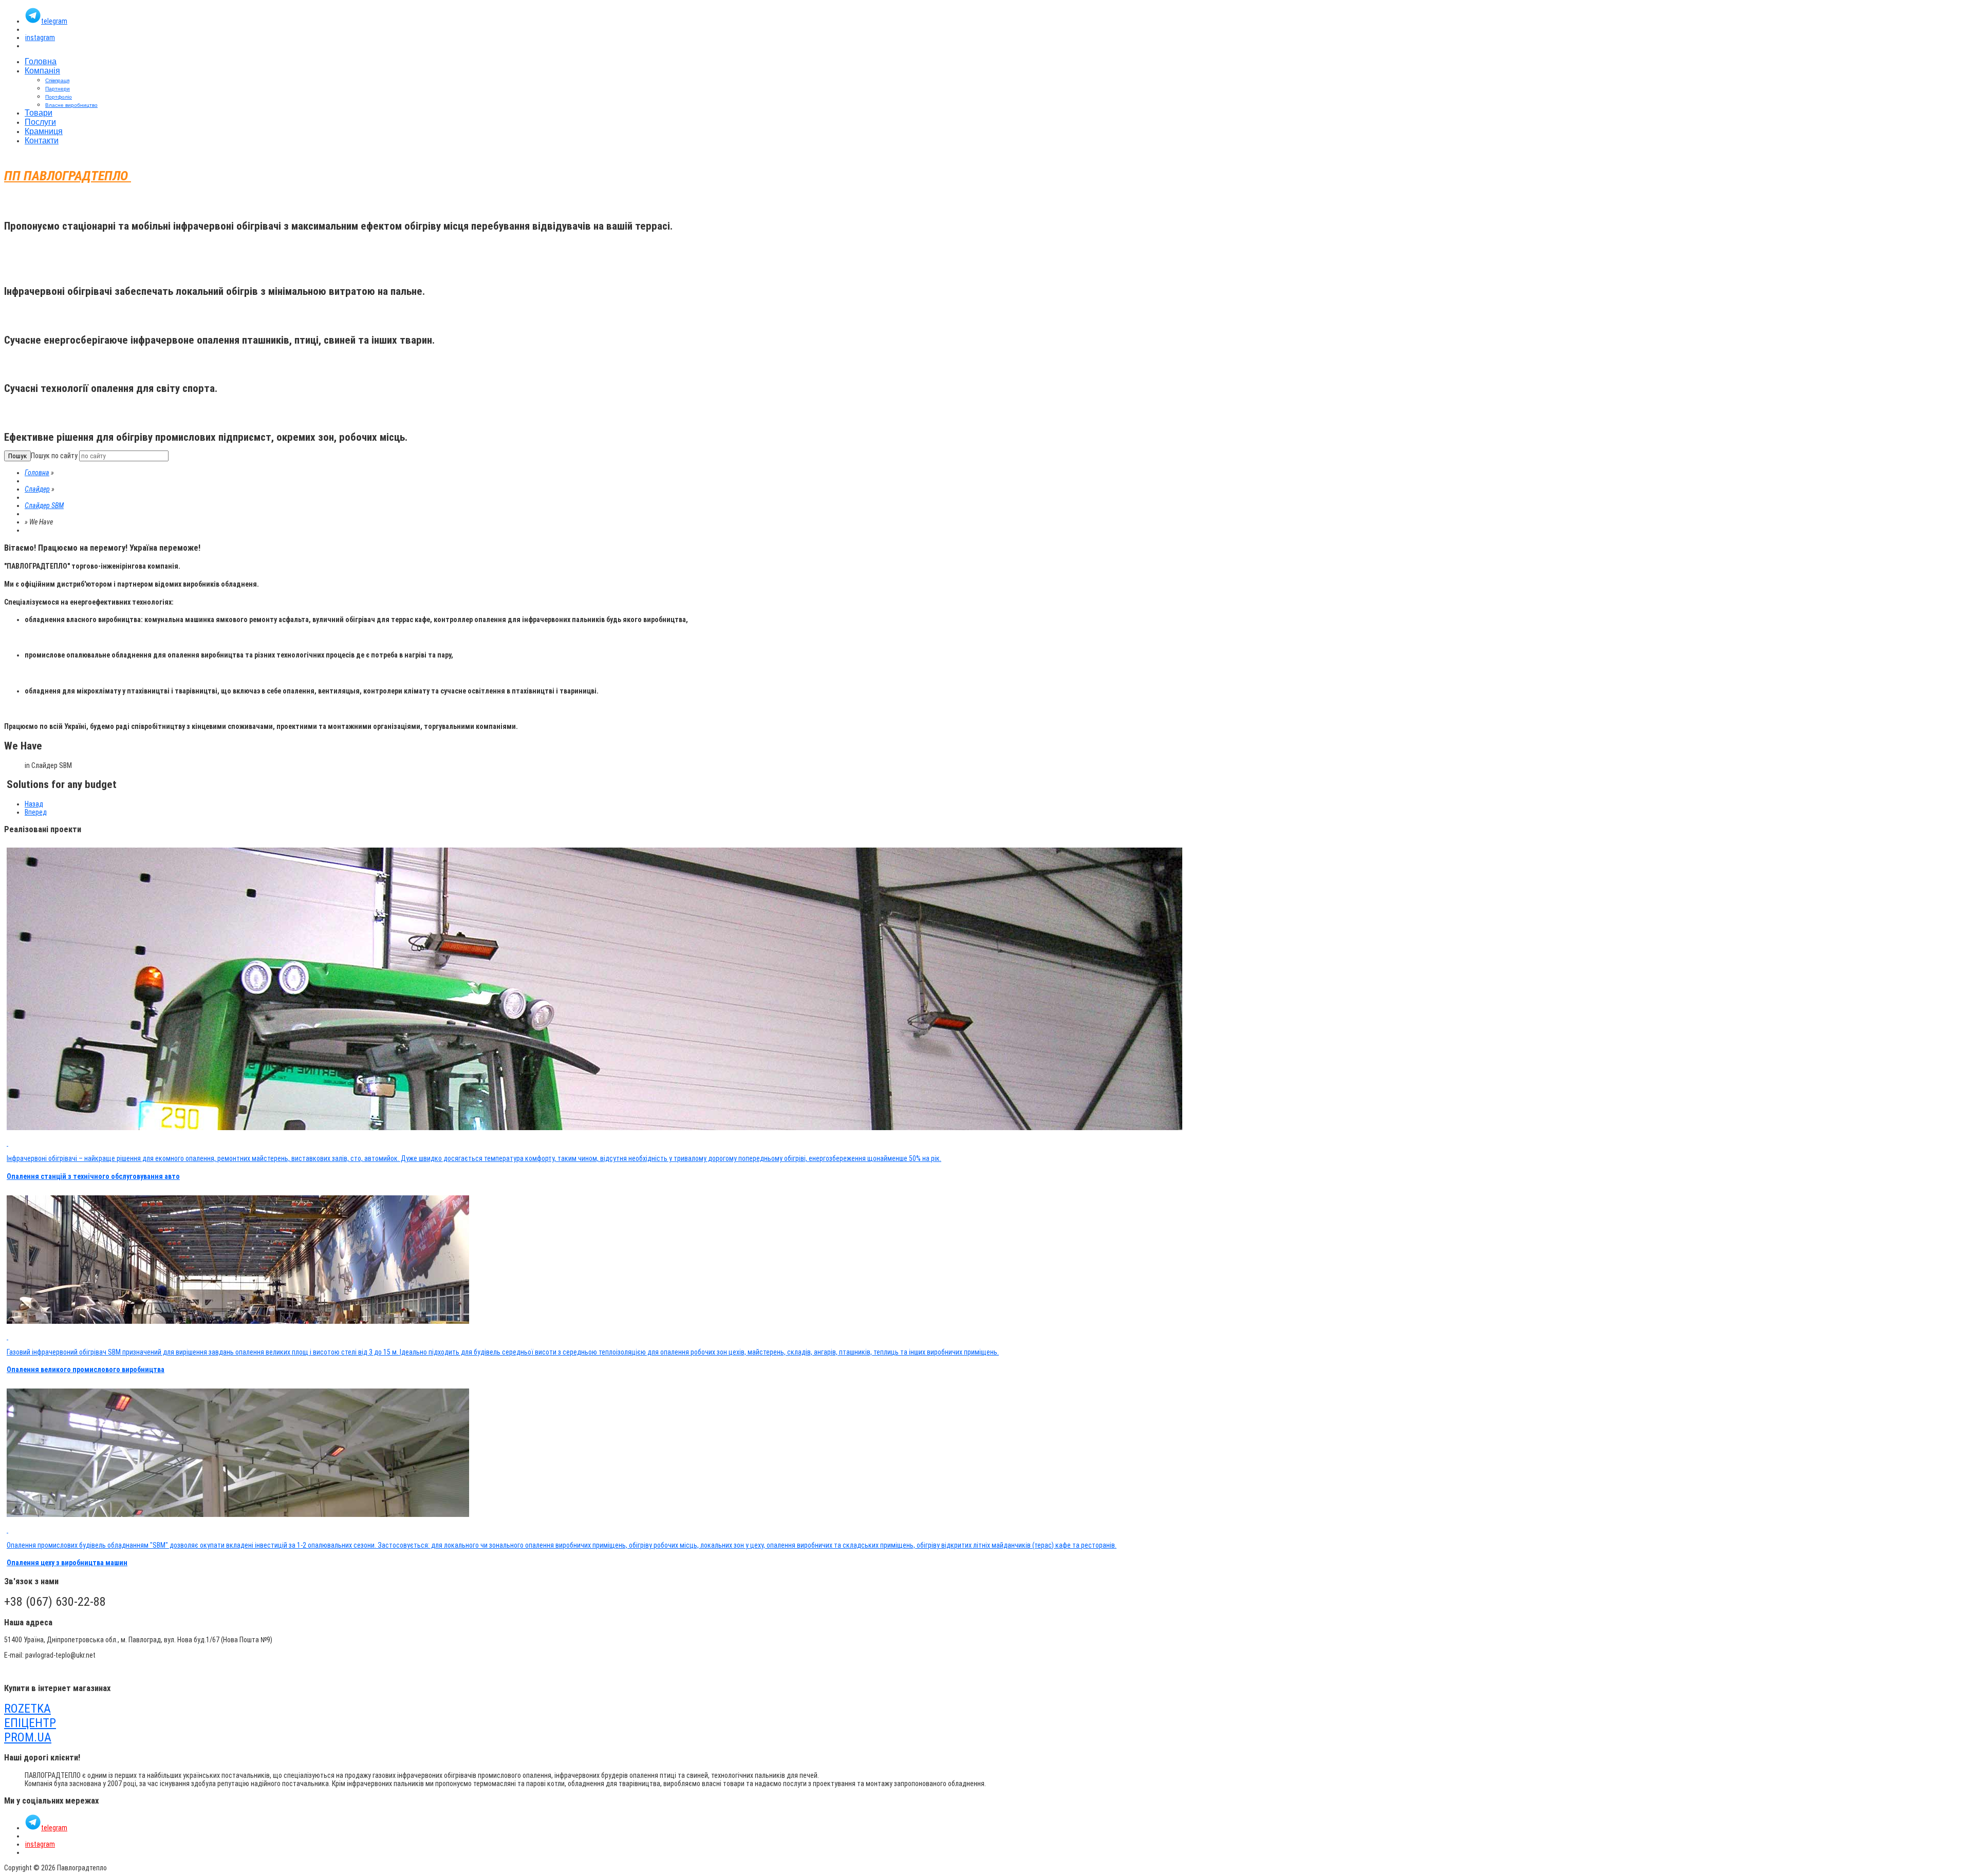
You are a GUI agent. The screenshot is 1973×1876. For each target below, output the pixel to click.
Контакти (42, 140)
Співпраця (57, 80)
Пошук (17, 456)
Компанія (42, 71)
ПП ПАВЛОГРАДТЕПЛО (68, 176)
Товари (39, 113)
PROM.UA (28, 1737)
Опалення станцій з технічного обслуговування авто (93, 1176)
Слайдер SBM (44, 505)
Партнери (58, 89)
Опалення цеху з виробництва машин (67, 1563)
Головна (41, 61)
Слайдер (37, 489)
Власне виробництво (71, 105)
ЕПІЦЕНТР (30, 1723)
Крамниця (44, 131)
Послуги (40, 122)
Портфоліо (59, 97)
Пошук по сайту (54, 456)
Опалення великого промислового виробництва (86, 1370)
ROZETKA (27, 1709)
